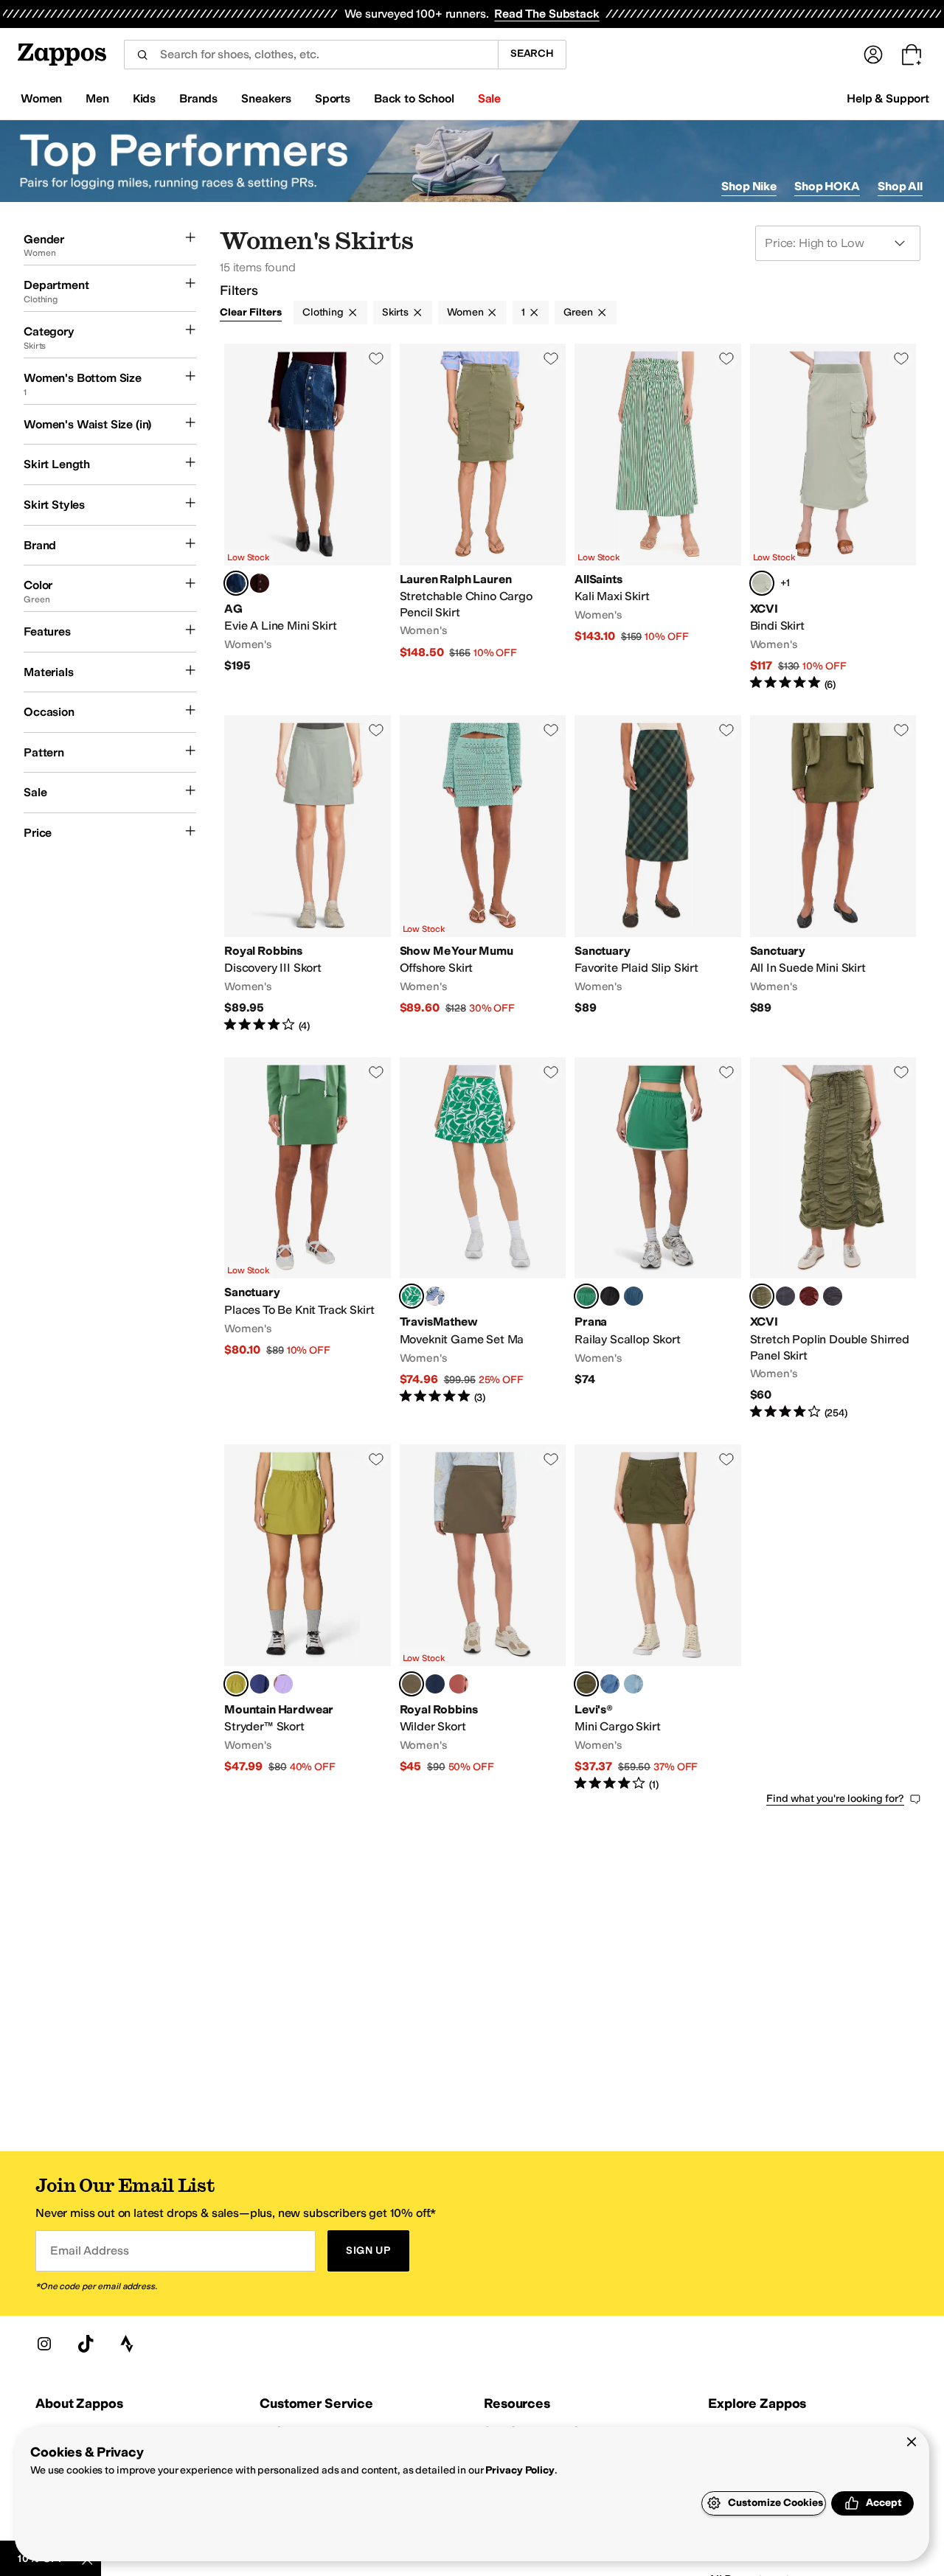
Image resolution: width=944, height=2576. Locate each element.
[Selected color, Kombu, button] (762, 1296)
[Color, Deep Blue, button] (435, 1684)
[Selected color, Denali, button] (236, 583)
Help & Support (888, 98)
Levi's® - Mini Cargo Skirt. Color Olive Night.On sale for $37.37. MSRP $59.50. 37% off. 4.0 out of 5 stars (658, 1618)
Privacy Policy (520, 2470)
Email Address (89, 2250)
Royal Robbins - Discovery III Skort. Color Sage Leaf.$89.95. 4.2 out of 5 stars (308, 874)
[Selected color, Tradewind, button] (762, 583)
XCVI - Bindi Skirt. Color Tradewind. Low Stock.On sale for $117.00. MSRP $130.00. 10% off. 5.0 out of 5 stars (833, 518)
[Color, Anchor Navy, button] (785, 1296)
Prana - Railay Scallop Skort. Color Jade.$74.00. (658, 1239)
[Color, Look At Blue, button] (634, 1684)
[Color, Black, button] (610, 1296)
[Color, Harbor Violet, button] (283, 1684)
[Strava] (127, 2344)
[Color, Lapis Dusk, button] (260, 1684)
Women (465, 312)
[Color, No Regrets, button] (610, 1684)
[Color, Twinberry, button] (809, 1296)
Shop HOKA (827, 186)
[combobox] (311, 55)
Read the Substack (546, 14)
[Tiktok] (86, 2344)
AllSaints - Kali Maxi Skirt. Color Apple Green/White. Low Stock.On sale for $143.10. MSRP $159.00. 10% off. (658, 518)
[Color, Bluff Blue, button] (634, 1296)
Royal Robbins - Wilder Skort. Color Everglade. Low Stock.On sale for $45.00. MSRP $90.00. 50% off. (483, 1618)
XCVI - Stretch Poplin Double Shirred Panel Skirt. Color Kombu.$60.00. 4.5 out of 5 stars (833, 1239)
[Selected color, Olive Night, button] (586, 1684)
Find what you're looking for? (835, 1799)
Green (578, 312)
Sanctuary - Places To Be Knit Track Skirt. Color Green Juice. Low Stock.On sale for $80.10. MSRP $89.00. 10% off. (308, 1239)
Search (532, 53)
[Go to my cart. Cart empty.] (912, 55)
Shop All (900, 186)
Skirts (395, 312)
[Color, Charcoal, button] (833, 1296)
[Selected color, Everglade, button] (412, 1684)
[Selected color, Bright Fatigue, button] (236, 1684)
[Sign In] (873, 55)
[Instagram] (44, 2344)
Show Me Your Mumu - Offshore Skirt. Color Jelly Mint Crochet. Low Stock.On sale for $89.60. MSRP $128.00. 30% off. (483, 874)
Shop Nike (749, 186)
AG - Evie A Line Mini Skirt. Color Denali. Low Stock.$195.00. (308, 518)
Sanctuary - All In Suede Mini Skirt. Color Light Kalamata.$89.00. (833, 874)
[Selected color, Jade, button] (586, 1296)
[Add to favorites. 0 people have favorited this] (376, 358)
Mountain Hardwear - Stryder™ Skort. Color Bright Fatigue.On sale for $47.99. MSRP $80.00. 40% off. (308, 1618)
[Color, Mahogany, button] (459, 1684)
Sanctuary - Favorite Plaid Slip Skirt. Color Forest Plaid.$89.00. (658, 874)
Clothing (323, 312)
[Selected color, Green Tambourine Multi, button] (412, 1296)
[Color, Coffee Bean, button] (260, 583)
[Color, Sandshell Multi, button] (435, 1296)
